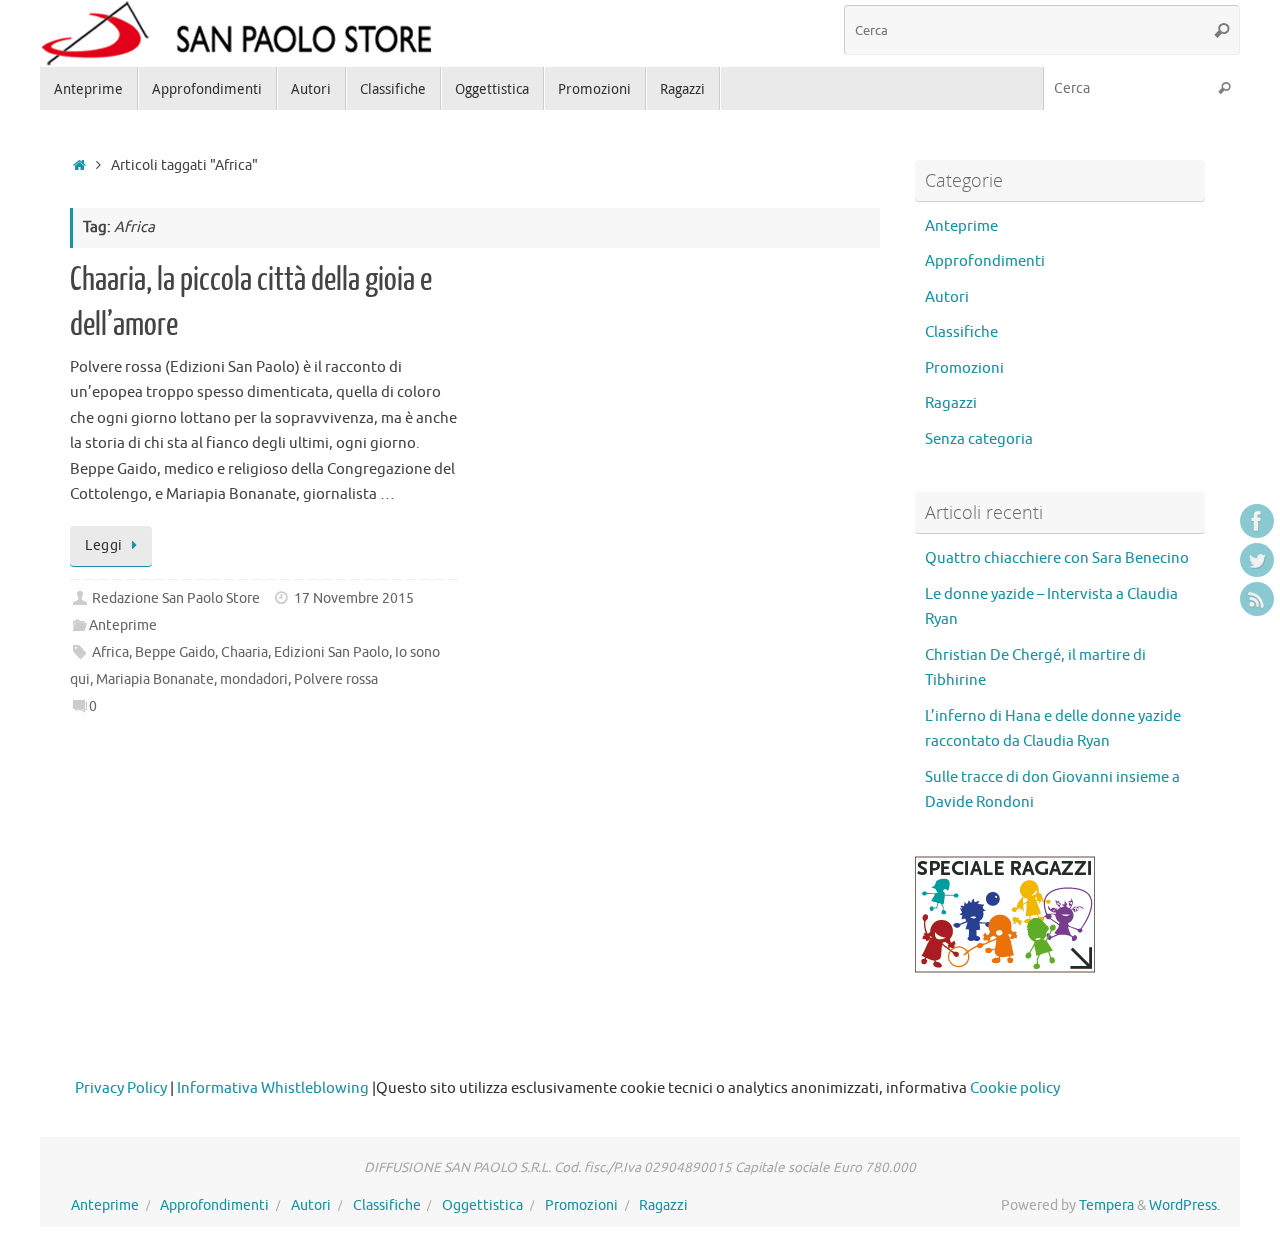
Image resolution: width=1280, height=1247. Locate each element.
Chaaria (244, 652)
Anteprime (123, 625)
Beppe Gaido (175, 652)
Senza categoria (979, 439)
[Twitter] (1257, 560)
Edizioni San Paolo (331, 652)
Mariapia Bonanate (155, 679)
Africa (110, 652)
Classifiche (961, 332)
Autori (947, 297)
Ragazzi (951, 403)
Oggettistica (482, 1205)
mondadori (254, 679)
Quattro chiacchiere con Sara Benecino (1057, 558)
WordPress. (1184, 1205)
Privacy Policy (121, 1088)
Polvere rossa (336, 679)
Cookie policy (1015, 1088)
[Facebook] (1257, 521)
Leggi (104, 545)
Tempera (1106, 1205)
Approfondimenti (985, 261)
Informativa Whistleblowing (273, 1088)
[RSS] (1257, 599)
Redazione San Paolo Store (176, 598)
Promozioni (964, 368)
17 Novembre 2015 (354, 598)
